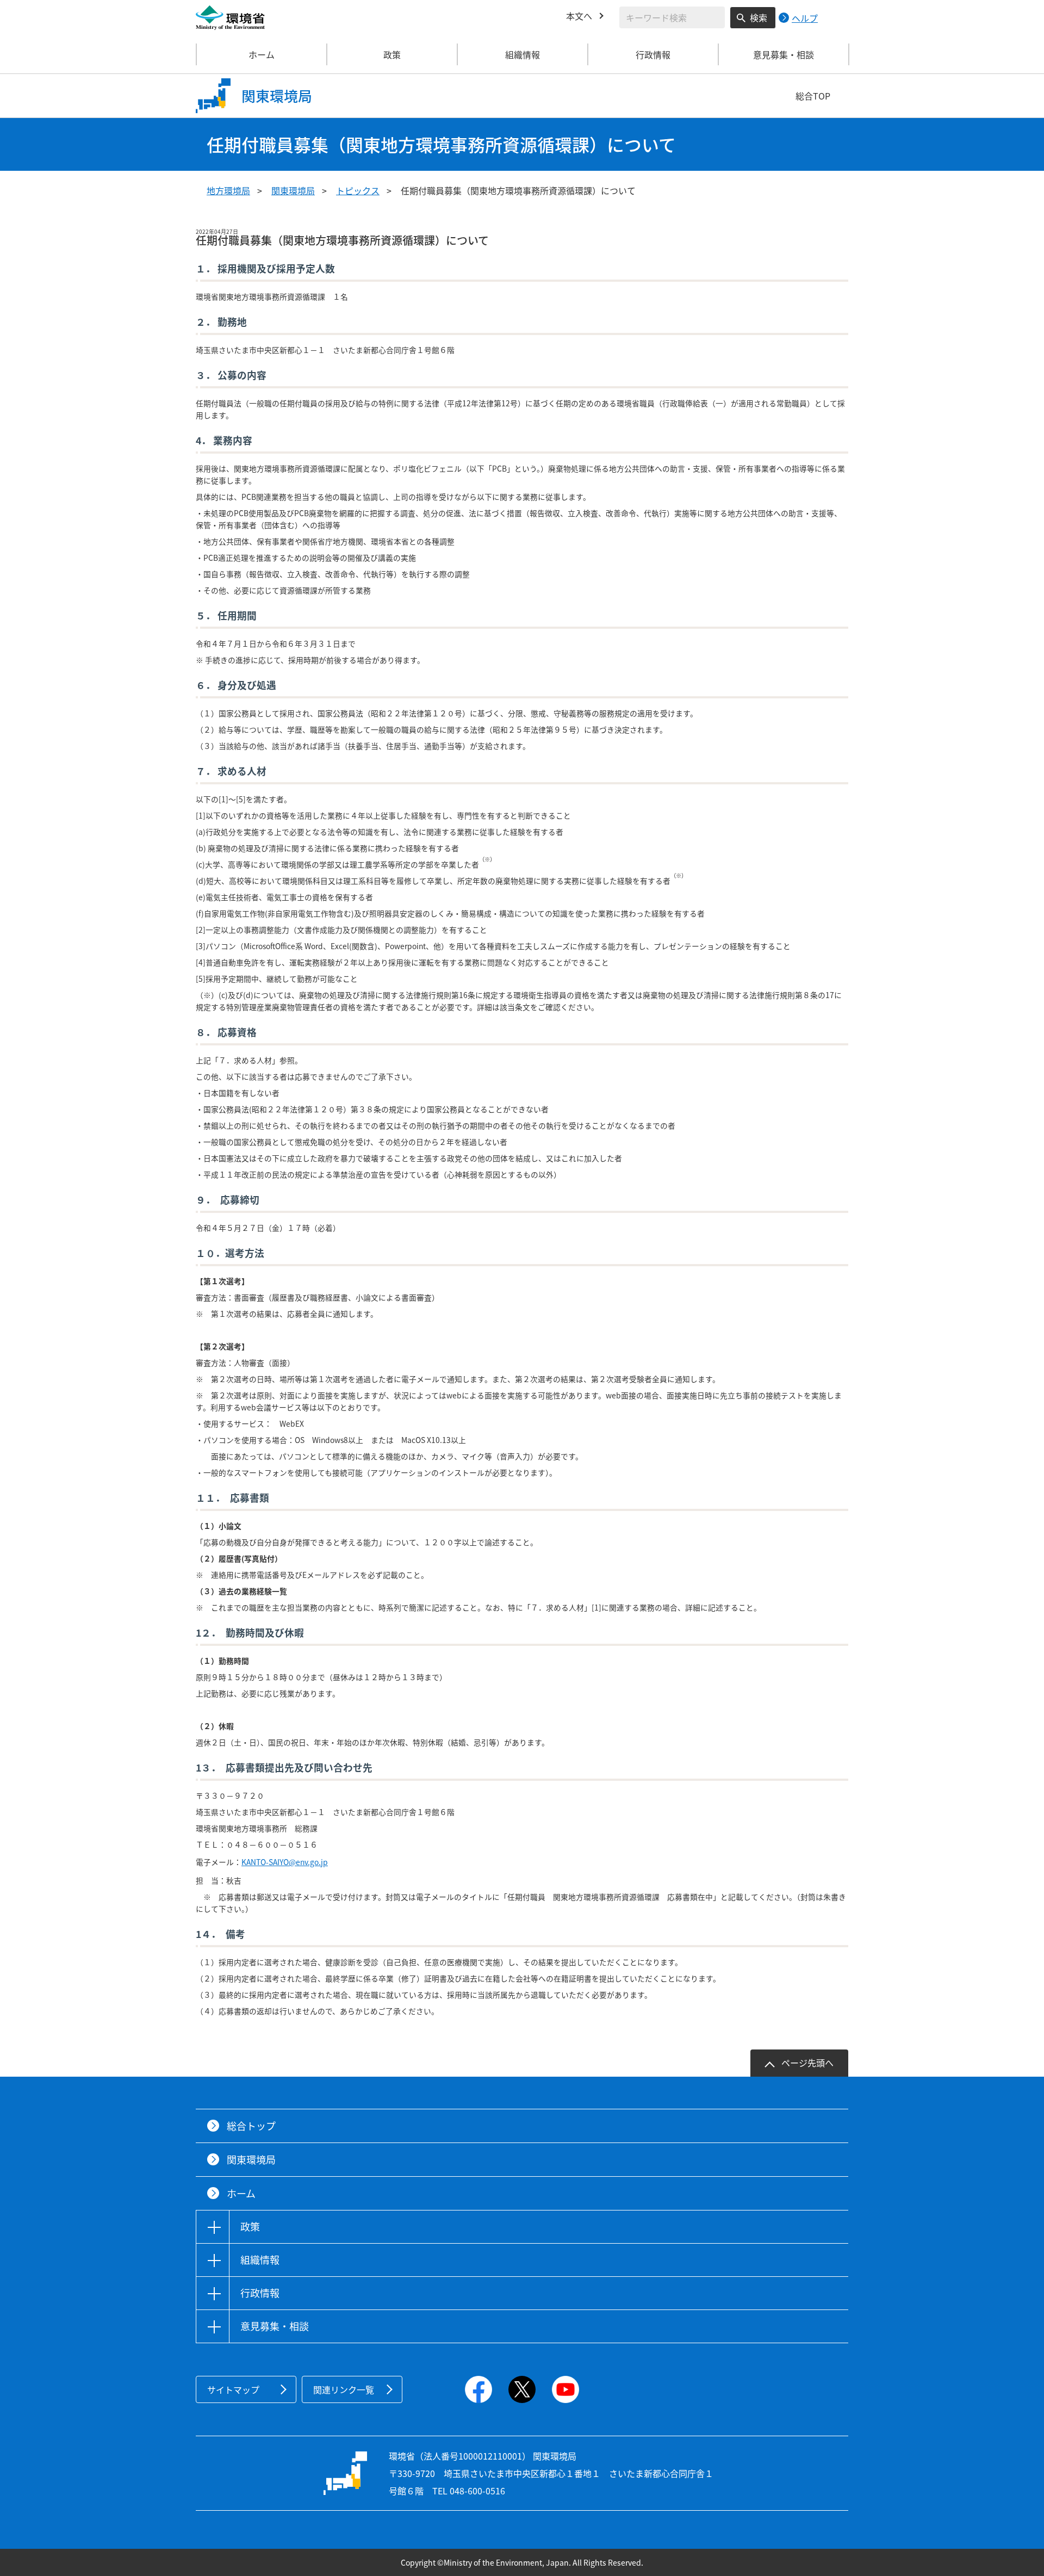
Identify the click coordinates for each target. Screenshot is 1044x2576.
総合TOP (813, 96)
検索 (759, 17)
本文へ (579, 16)
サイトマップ (233, 2389)
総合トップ (251, 2126)
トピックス (358, 190)
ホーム (262, 54)
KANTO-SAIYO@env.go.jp (285, 1862)
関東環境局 (293, 190)
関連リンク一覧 (344, 2389)
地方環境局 (228, 190)
